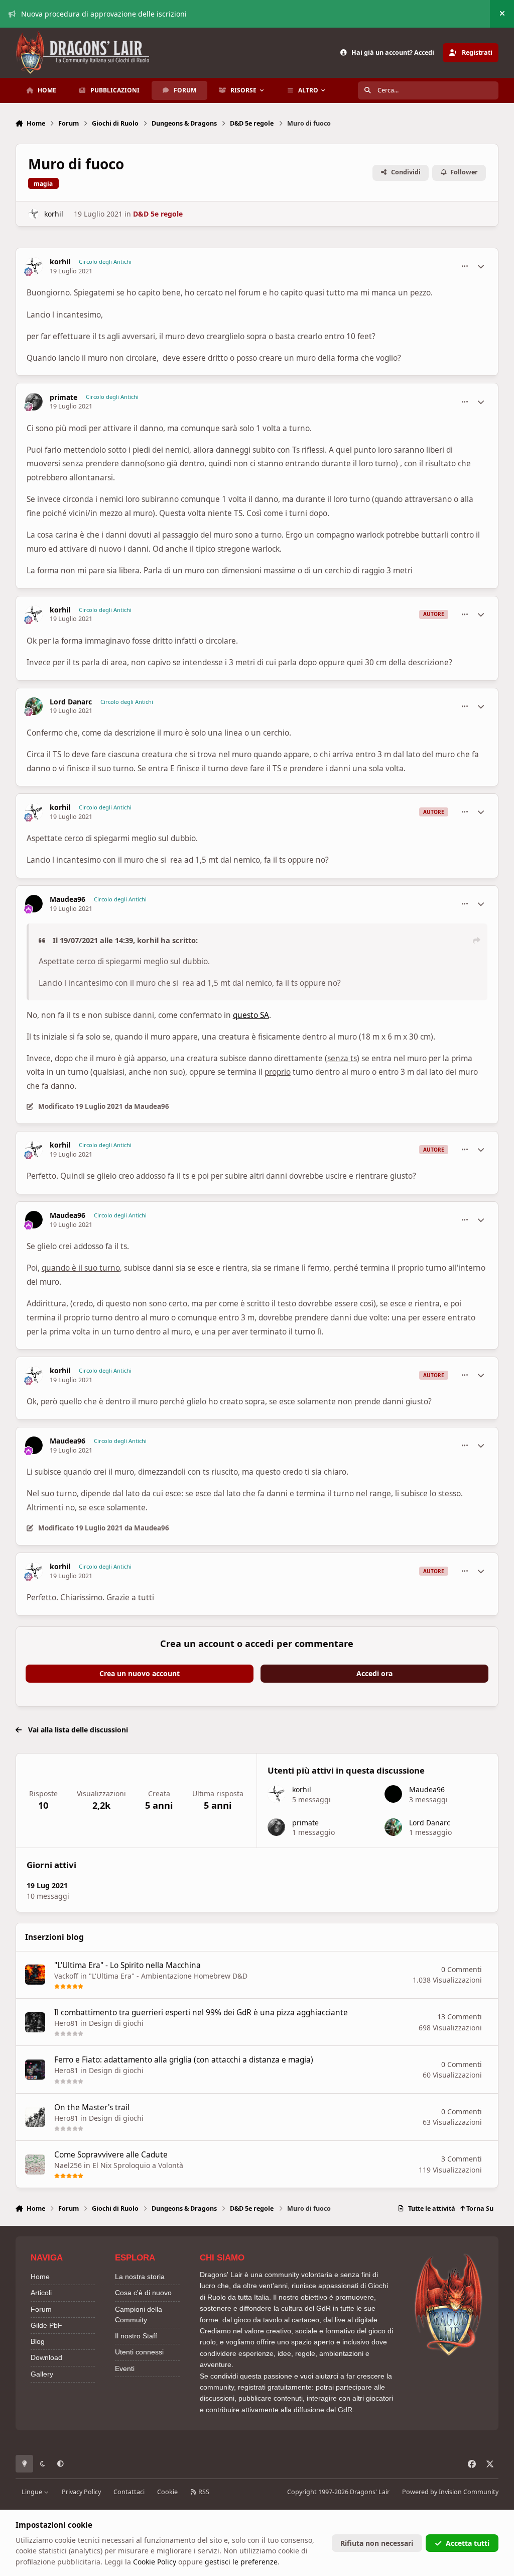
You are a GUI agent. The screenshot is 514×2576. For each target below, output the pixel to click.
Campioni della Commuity (139, 2314)
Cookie (167, 2492)
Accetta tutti (468, 2543)
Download (46, 2357)
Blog (38, 2341)
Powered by (450, 2492)
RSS (203, 2492)
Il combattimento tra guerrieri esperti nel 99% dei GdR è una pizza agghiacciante (201, 2013)
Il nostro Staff (136, 2336)
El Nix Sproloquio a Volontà (138, 2165)
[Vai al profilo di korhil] (33, 214)
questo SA (251, 1015)
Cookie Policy (155, 2562)
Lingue (33, 2492)
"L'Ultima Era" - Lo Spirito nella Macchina (127, 1965)
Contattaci (129, 2492)
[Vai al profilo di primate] (34, 402)
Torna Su (479, 2208)
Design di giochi (116, 2023)
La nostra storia (140, 2277)
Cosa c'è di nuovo (143, 2293)
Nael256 (68, 2165)
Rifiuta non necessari (377, 2543)
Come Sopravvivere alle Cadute (111, 2155)
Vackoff (66, 1976)
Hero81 (66, 2023)
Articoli (41, 2293)
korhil (54, 214)
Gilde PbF (46, 2325)
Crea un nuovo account (140, 1673)
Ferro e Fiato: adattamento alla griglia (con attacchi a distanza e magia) (184, 2060)
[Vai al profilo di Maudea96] (34, 904)
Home (40, 2277)
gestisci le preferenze (241, 2562)
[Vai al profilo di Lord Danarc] (34, 706)
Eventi (125, 2368)
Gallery (42, 2374)
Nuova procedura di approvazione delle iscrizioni (104, 14)
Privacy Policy (81, 2492)
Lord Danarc (71, 702)
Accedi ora (374, 1673)
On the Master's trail (92, 2107)
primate (63, 397)
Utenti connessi (139, 2352)
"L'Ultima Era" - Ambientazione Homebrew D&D (168, 1976)
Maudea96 (68, 899)
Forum (41, 2309)
